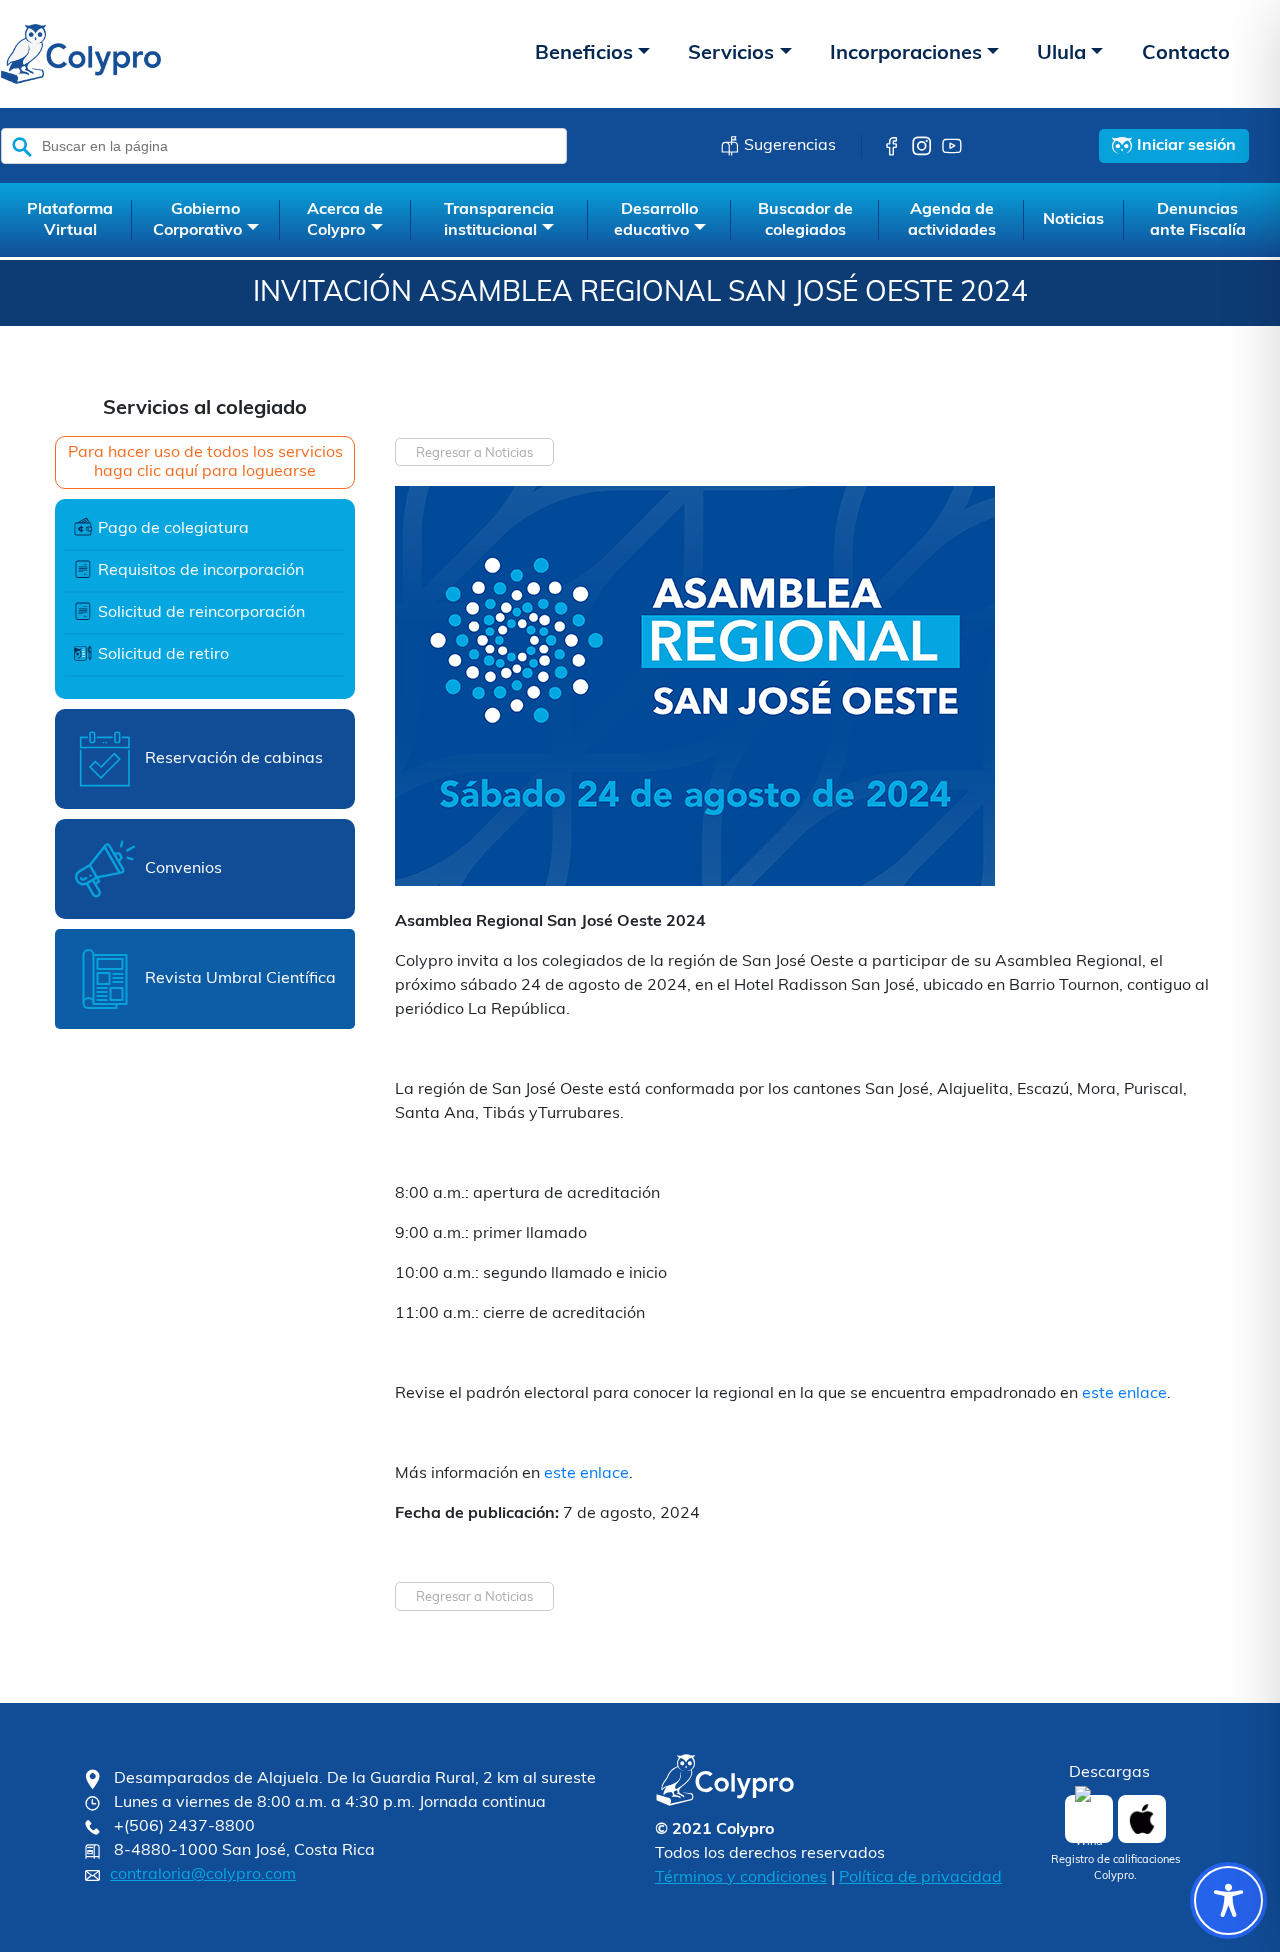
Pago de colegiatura (173, 529)
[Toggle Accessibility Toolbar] (1228, 1900)
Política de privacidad (920, 1878)
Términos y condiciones (741, 1878)
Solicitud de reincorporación (201, 613)
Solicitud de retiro (163, 655)
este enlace (1124, 1394)
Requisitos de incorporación (201, 571)
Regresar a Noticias (474, 453)
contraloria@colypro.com (203, 1875)
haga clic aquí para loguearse (205, 472)
